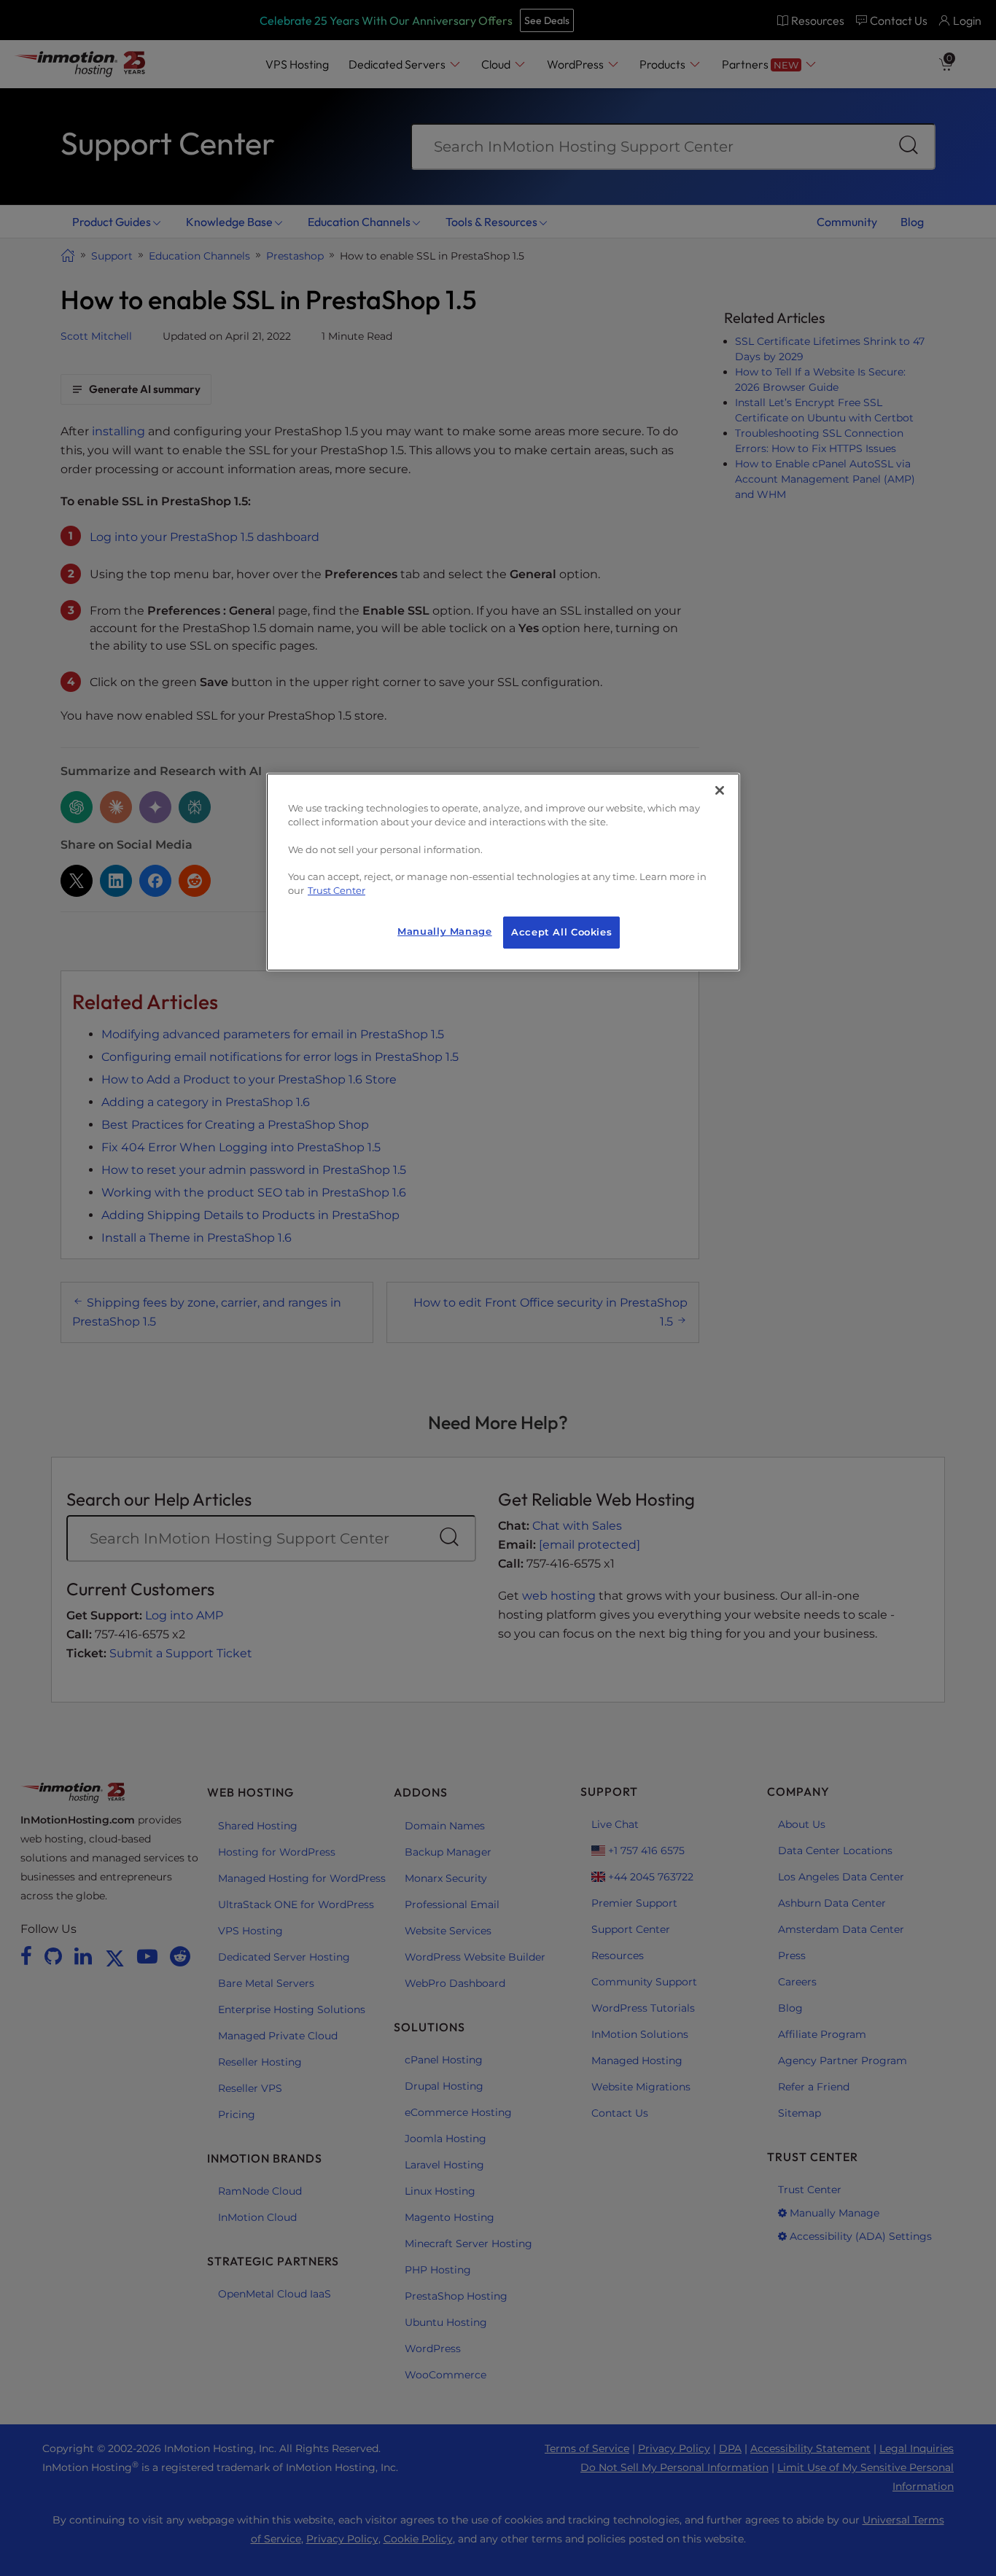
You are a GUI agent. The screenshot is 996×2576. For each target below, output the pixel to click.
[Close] (720, 790)
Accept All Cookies (561, 932)
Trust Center (336, 891)
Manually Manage (444, 931)
